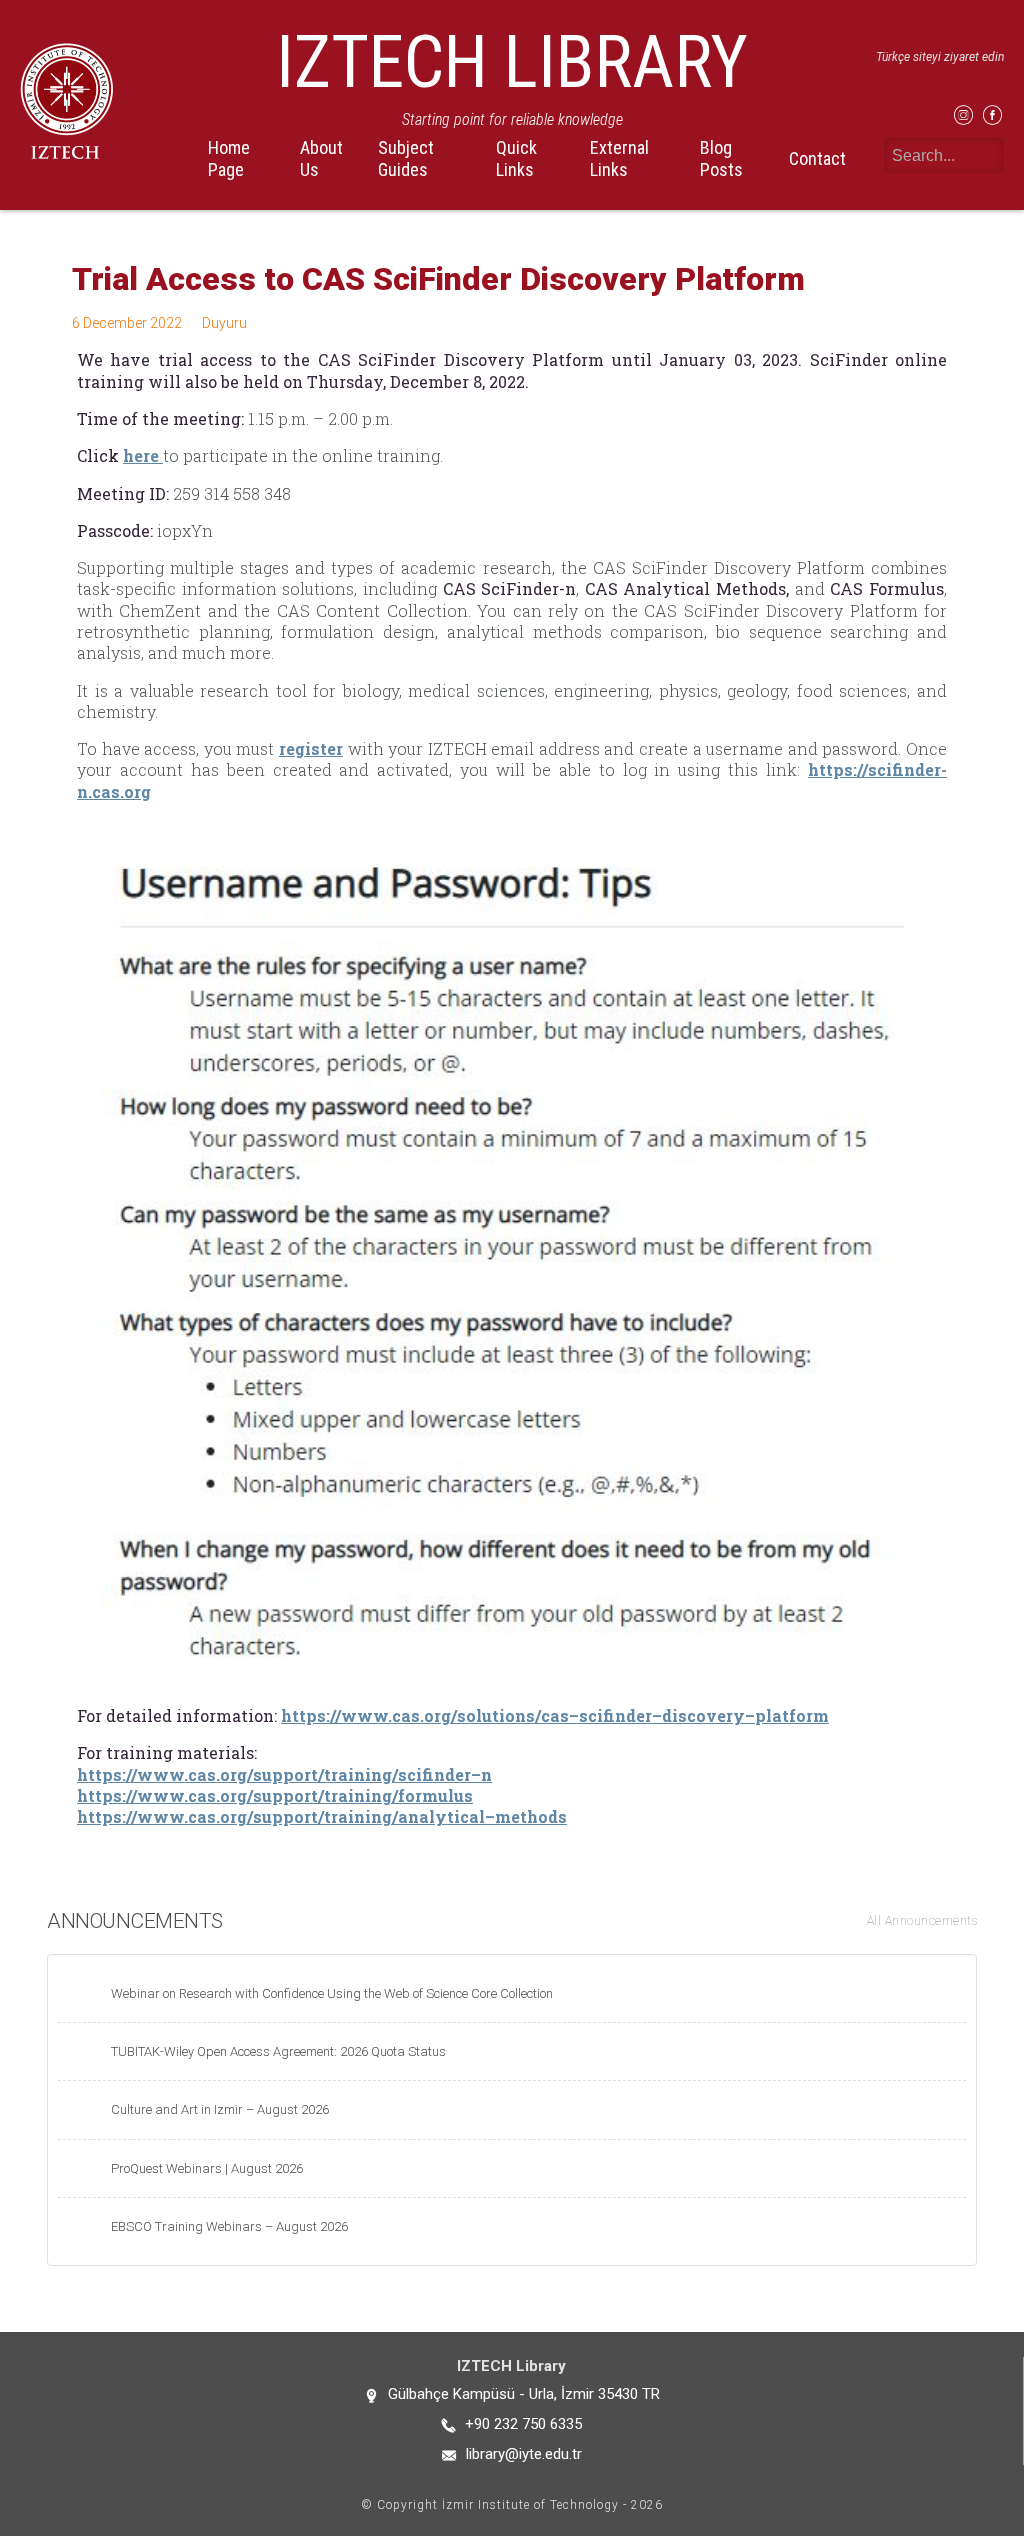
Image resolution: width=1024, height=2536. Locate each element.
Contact (817, 158)
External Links (619, 158)
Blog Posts (721, 158)
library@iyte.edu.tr (524, 2454)
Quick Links (516, 158)
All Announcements (922, 1921)
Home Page (229, 158)
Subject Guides (406, 158)
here (143, 455)
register (311, 748)
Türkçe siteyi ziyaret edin (940, 57)
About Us (321, 158)
